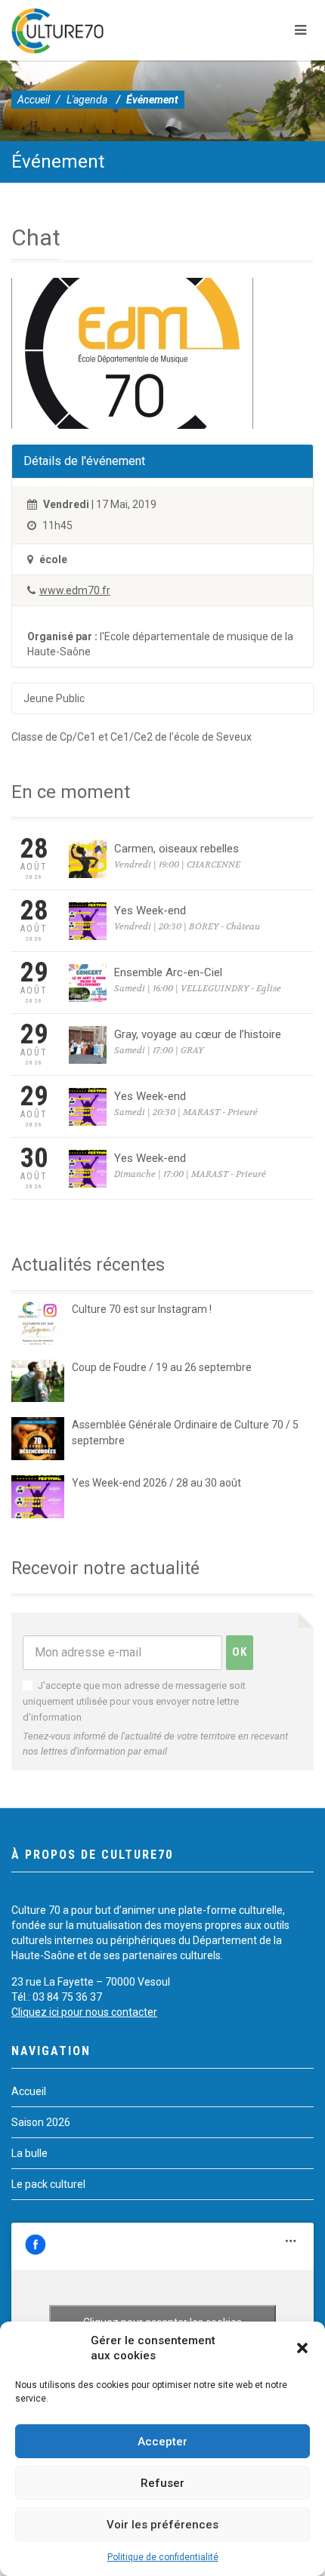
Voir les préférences (162, 2525)
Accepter (162, 2442)
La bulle (29, 2153)
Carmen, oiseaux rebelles (176, 849)
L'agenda (87, 100)
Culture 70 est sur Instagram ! (142, 1309)
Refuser (162, 2483)
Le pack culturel (48, 2184)
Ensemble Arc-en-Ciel (168, 972)
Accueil (34, 100)
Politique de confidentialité (163, 2557)
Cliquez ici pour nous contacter (84, 2012)
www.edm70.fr (75, 590)
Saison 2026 (41, 2122)
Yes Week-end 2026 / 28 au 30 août (156, 1483)
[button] (302, 2348)
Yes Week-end (150, 911)
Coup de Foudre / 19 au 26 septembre (162, 1367)
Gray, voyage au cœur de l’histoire (198, 1034)
